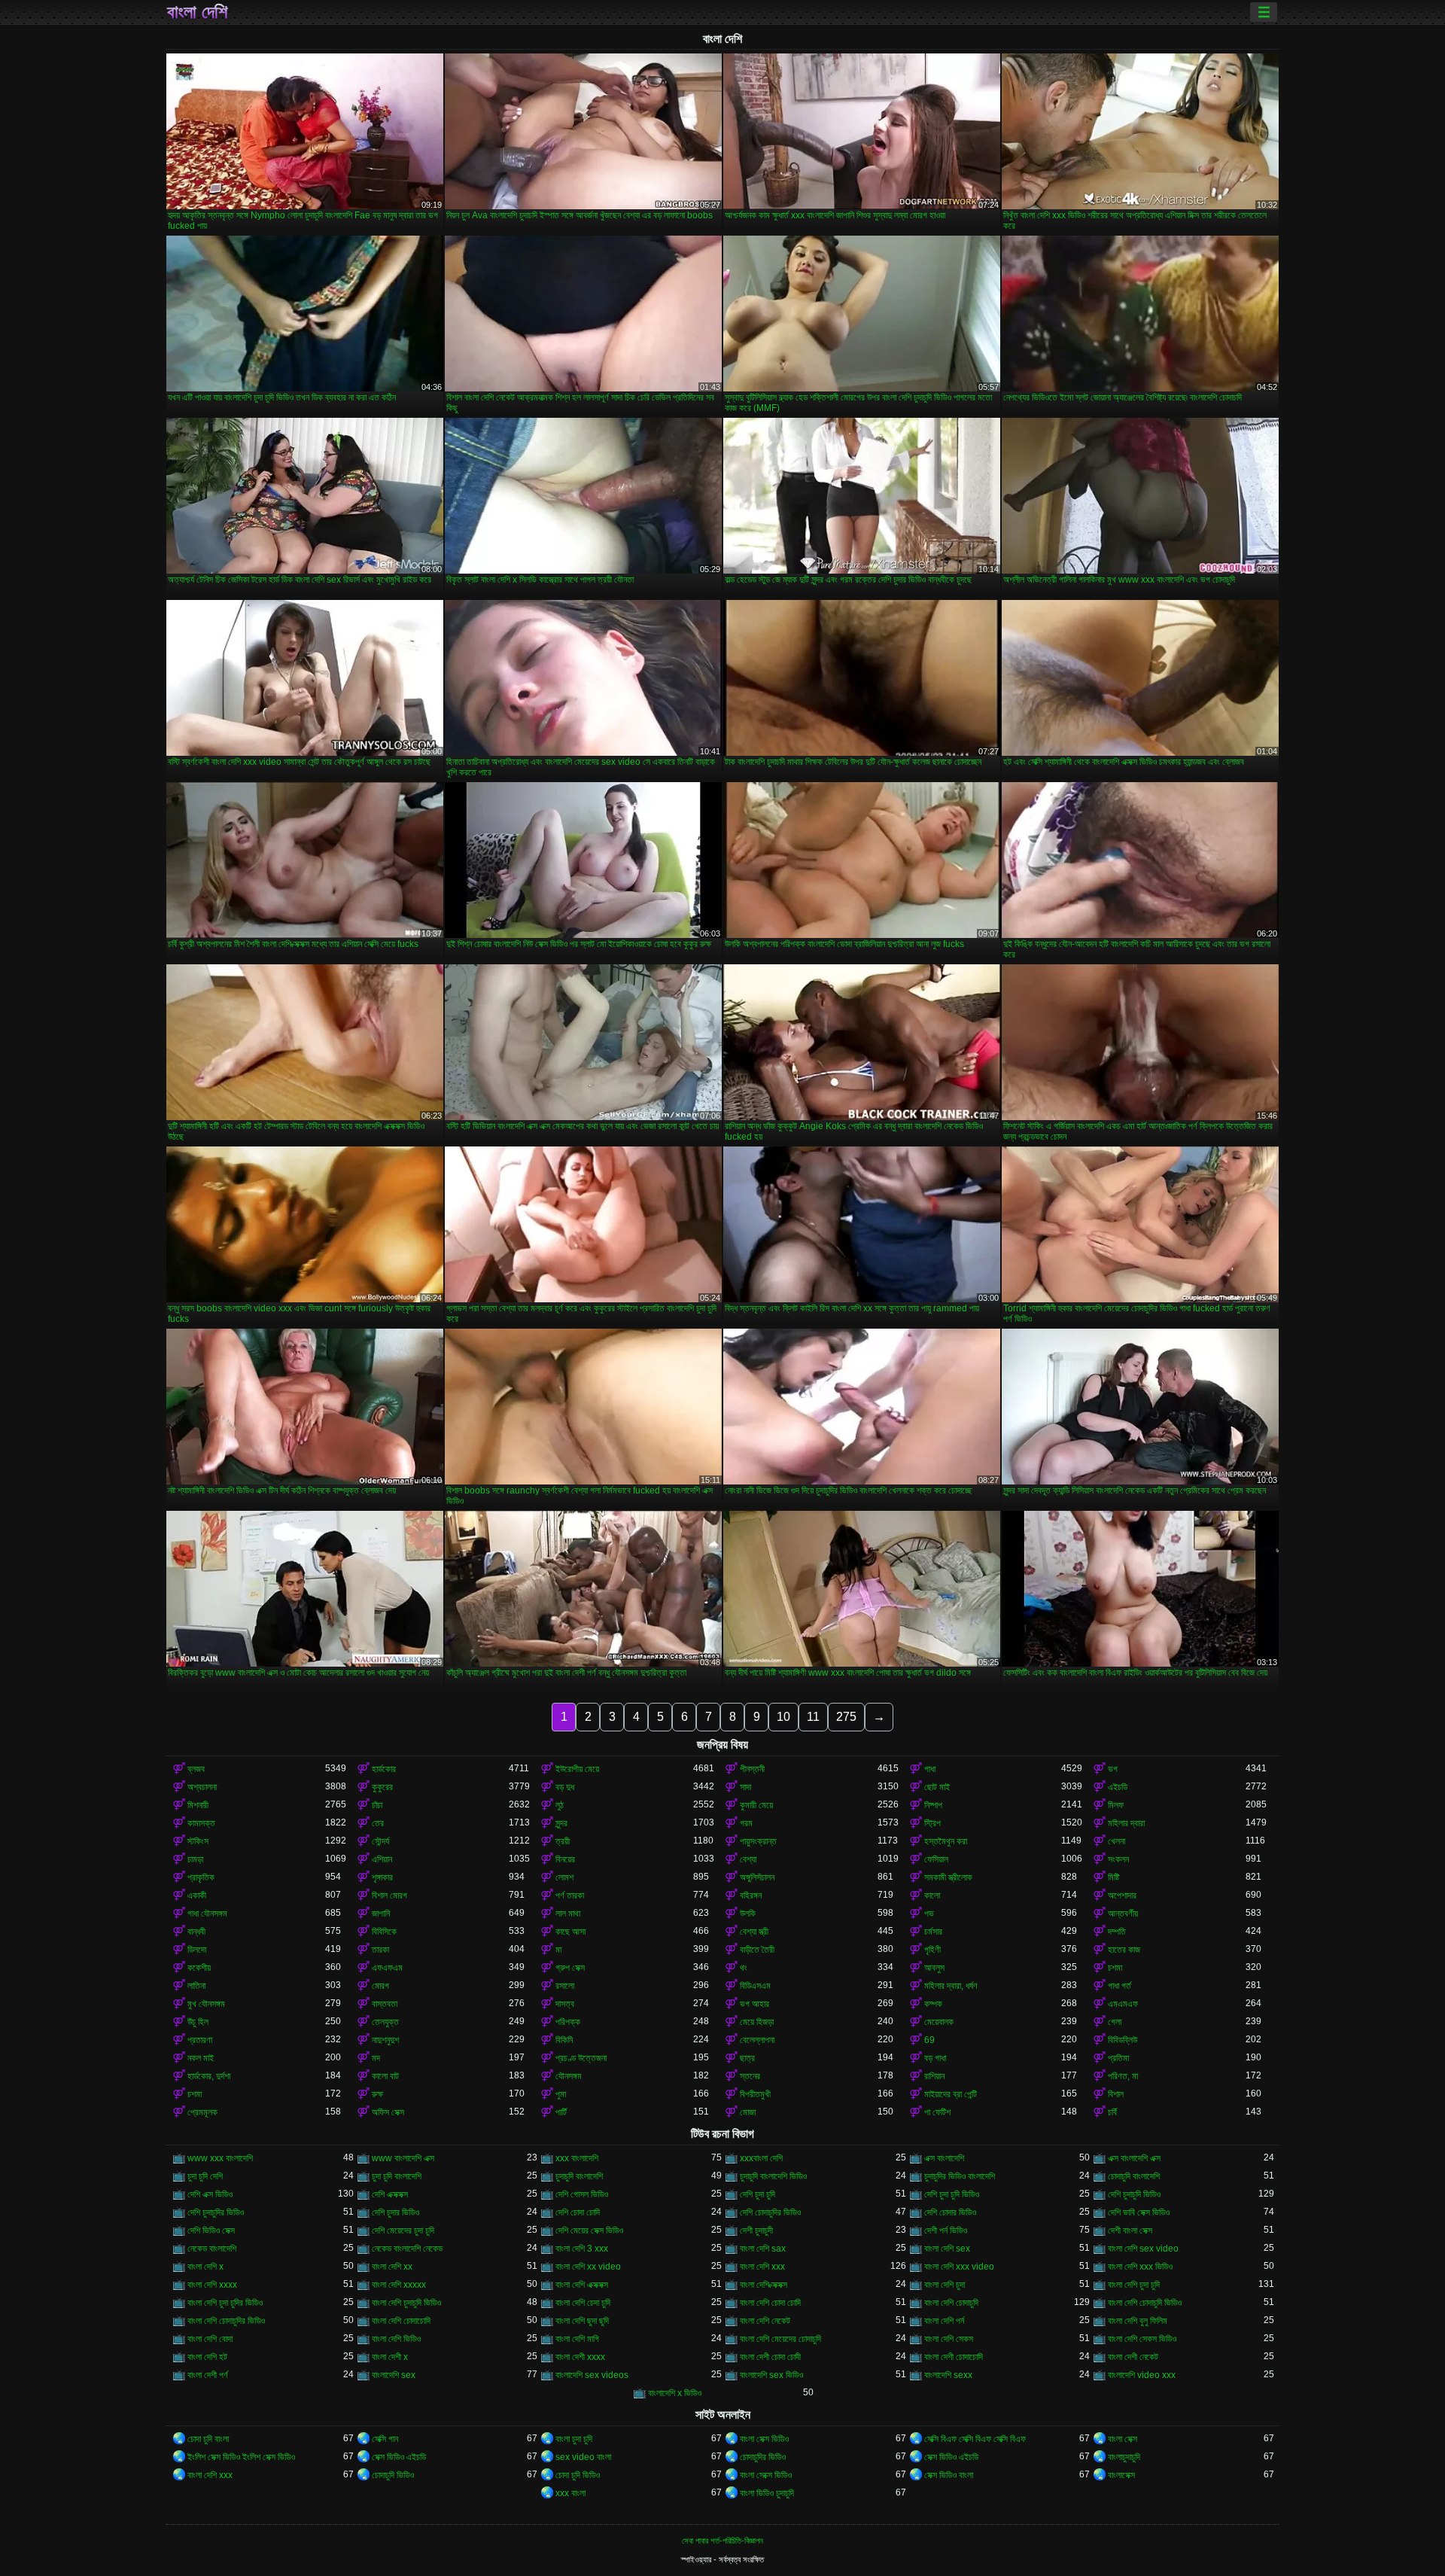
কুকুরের (382, 1787)
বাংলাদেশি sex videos (592, 2375)
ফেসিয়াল (936, 1859)
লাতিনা (196, 1986)
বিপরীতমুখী (755, 2094)
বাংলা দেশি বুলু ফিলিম (1138, 2321)
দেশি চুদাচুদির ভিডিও (216, 2212)
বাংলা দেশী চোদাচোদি (954, 2357)
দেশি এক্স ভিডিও (210, 2194)
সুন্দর (561, 1823)
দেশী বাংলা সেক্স (1130, 2230)
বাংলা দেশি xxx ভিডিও (1140, 2267)
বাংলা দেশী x (390, 2357)
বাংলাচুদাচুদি (1124, 2457)
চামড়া (195, 1859)
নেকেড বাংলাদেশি (212, 2249)
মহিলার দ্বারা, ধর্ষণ (951, 1986)
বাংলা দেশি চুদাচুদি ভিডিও (406, 2303)
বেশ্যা (748, 1859)
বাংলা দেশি (197, 12)
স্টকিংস (198, 1841)
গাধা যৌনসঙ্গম (207, 1914)
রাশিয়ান (934, 2076)
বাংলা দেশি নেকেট (765, 2321)
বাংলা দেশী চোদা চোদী (770, 2357)
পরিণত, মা (1123, 2076)
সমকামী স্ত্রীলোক (948, 1877)
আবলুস (934, 1968)
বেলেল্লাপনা (757, 2040)
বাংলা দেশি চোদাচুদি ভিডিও (1145, 2303)
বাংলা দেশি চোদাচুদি (951, 2303)
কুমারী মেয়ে (756, 1805)
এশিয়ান (382, 1859)
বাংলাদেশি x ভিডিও (675, 2393)
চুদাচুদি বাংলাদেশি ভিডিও (773, 2176)
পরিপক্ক (568, 2022)
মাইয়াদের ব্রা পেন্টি (951, 2094)
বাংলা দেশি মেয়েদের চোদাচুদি (780, 2339)
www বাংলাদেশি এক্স (403, 2158)
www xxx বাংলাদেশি (220, 2158)
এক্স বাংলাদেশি (944, 2158)
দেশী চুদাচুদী (756, 2230)
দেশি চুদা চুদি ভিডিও (952, 2194)
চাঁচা (377, 1805)
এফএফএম (387, 1968)
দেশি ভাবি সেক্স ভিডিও (1139, 2212)
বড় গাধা (935, 2058)
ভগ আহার (754, 2004)
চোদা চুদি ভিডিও (578, 2475)
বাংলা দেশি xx (392, 2267)
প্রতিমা (1118, 2058)
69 (929, 2040)
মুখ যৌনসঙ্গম (206, 2004)
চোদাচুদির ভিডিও (763, 2457)
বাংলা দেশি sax (763, 2249)
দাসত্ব (565, 2004)
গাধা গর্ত (1119, 1986)
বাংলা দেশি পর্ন (944, 2321)
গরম (746, 1823)
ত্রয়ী (563, 1841)
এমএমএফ (1123, 2004)
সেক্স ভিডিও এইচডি (399, 2457)
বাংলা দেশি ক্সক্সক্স (764, 2285)
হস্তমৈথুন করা (946, 1841)
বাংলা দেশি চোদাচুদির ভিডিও (226, 2321)
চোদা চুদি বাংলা (208, 2439)
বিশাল (1116, 2094)
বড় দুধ (565, 1787)
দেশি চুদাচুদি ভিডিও (1134, 2194)
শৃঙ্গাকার (382, 1877)
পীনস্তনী (752, 1769)
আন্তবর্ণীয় (1123, 1914)
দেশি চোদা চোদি (578, 2212)
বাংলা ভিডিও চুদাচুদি (767, 2493)
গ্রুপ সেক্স (570, 1968)
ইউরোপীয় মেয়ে (577, 1769)
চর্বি (1112, 2112)
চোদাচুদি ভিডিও (393, 2475)
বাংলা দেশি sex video (1143, 2249)
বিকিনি (564, 2040)
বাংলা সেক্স (1123, 2439)
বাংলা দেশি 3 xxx (582, 2249)
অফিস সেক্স (388, 2112)
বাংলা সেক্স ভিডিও (764, 2439)
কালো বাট (385, 2076)
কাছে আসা (570, 1932)
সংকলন (1118, 1859)
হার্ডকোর (384, 1769)
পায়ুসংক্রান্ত (758, 1841)
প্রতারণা (200, 2040)
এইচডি (1118, 1787)
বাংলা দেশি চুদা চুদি (1134, 2285)
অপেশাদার (1122, 1895)
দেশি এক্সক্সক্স (390, 2194)
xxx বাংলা (570, 2493)
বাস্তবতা (385, 2004)
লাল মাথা (568, 1914)
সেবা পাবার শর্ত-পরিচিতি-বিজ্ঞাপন (722, 2541)
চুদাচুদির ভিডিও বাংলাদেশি (960, 2176)
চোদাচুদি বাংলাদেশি (1134, 2176)
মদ (376, 2058)
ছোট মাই (937, 1787)
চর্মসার (933, 1932)
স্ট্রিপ (932, 1823)
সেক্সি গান (385, 2439)
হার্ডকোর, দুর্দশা (209, 2076)
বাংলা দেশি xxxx (212, 2285)
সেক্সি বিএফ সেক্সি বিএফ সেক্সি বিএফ (975, 2439)
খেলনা (1116, 1841)
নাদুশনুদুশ (385, 2040)
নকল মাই (201, 2058)
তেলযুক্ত (385, 2022)
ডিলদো (197, 1950)
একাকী (197, 1895)
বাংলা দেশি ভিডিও (396, 2339)
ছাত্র (747, 2058)
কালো (932, 1895)
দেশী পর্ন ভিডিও (946, 2230)
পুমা (561, 2094)
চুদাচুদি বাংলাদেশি (579, 2176)
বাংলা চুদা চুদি (574, 2439)
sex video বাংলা (583, 2457)
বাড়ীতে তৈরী (757, 1950)
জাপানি (381, 1914)
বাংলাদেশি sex (394, 2375)
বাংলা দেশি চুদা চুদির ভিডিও (225, 2303)
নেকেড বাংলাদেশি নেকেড (407, 2249)
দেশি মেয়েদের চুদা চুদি (403, 2230)
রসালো (565, 1986)
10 (783, 1717)
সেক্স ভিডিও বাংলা (949, 2475)
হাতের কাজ (1124, 1950)
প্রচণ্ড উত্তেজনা (581, 2058)
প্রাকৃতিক (201, 1877)
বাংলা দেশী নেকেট (1133, 2357)
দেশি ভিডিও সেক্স (211, 2230)
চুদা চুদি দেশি (205, 2176)
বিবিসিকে (384, 1932)
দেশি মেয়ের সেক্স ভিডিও (589, 2230)
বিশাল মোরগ (389, 1895)
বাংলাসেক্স (1121, 2475)
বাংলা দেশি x (205, 2267)
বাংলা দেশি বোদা (210, 2339)
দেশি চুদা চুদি (757, 2194)
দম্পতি (1117, 1932)
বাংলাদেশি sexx (948, 2375)
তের (378, 1823)
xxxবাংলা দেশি (761, 2158)
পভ (929, 1914)
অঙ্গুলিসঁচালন (757, 1877)
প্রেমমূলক (202, 2112)
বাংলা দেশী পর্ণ (208, 2375)
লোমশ (564, 1877)
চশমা (1115, 1968)
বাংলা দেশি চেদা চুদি (583, 2303)
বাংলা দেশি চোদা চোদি (770, 2303)
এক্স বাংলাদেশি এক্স (1134, 2158)
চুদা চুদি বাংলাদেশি (397, 2176)
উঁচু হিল (198, 2022)
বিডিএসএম (755, 1986)
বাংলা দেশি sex (947, 2249)
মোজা (748, 2112)
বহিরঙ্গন (751, 1895)
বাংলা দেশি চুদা (945, 2285)
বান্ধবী (196, 1932)
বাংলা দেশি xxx (762, 2267)
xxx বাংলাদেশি (577, 2158)
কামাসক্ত (201, 1823)
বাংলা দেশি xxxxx (399, 2285)
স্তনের (750, 2076)
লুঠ (560, 1805)
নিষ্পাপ (933, 1805)
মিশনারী (198, 1805)
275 (846, 1717)
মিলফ (1116, 1805)
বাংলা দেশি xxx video (959, 2267)
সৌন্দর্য (380, 1841)
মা (558, 1950)
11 (813, 1717)
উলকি (748, 1914)
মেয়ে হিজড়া (757, 2022)
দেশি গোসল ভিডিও (582, 2194)
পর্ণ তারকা (570, 1895)
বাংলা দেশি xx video (588, 2267)
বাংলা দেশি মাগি (577, 2339)
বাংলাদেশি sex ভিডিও (771, 2375)
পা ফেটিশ (937, 2112)
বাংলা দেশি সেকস (949, 2339)
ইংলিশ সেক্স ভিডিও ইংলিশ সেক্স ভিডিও (241, 2457)
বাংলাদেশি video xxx (1142, 2375)
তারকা (380, 1950)
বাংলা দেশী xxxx (580, 2357)
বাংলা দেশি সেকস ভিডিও (1142, 2339)
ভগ (1113, 1769)
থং (744, 1968)
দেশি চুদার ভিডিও (395, 2212)
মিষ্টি (1113, 1877)
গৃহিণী (932, 1950)
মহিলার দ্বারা (1126, 1823)
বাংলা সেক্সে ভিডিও (766, 2475)
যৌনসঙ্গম (569, 2076)
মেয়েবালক (939, 2022)
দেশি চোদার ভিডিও (950, 2212)
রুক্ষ (377, 2094)
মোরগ (380, 1986)
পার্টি (561, 2112)
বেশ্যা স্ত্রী (754, 1932)
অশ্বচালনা (202, 1787)
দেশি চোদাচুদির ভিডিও (770, 2212)
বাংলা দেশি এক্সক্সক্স (582, 2285)
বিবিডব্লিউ (1123, 2040)
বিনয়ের (565, 1859)
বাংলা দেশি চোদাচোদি (401, 2321)
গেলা (1115, 2022)
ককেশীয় (199, 1968)
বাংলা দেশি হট (207, 2357)
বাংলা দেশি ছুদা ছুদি (582, 2321)
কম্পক (933, 2004)
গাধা (930, 1769)
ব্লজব (196, 1769)
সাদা (745, 1787)
